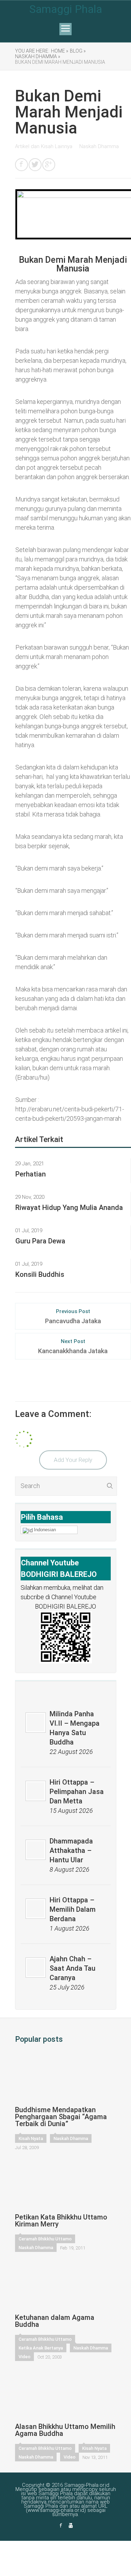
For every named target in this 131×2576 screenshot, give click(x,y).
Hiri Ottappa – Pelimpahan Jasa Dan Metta (77, 1792)
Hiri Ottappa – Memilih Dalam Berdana (73, 1909)
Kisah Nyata (31, 2138)
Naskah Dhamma (99, 146)
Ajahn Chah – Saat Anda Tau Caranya (72, 1968)
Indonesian (45, 1530)
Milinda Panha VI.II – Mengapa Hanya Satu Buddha (75, 1728)
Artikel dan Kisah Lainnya (44, 146)
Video (24, 2357)
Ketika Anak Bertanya (41, 2348)
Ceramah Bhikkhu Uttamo (45, 2239)
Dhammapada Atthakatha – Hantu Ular (71, 1850)
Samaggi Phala (66, 9)
